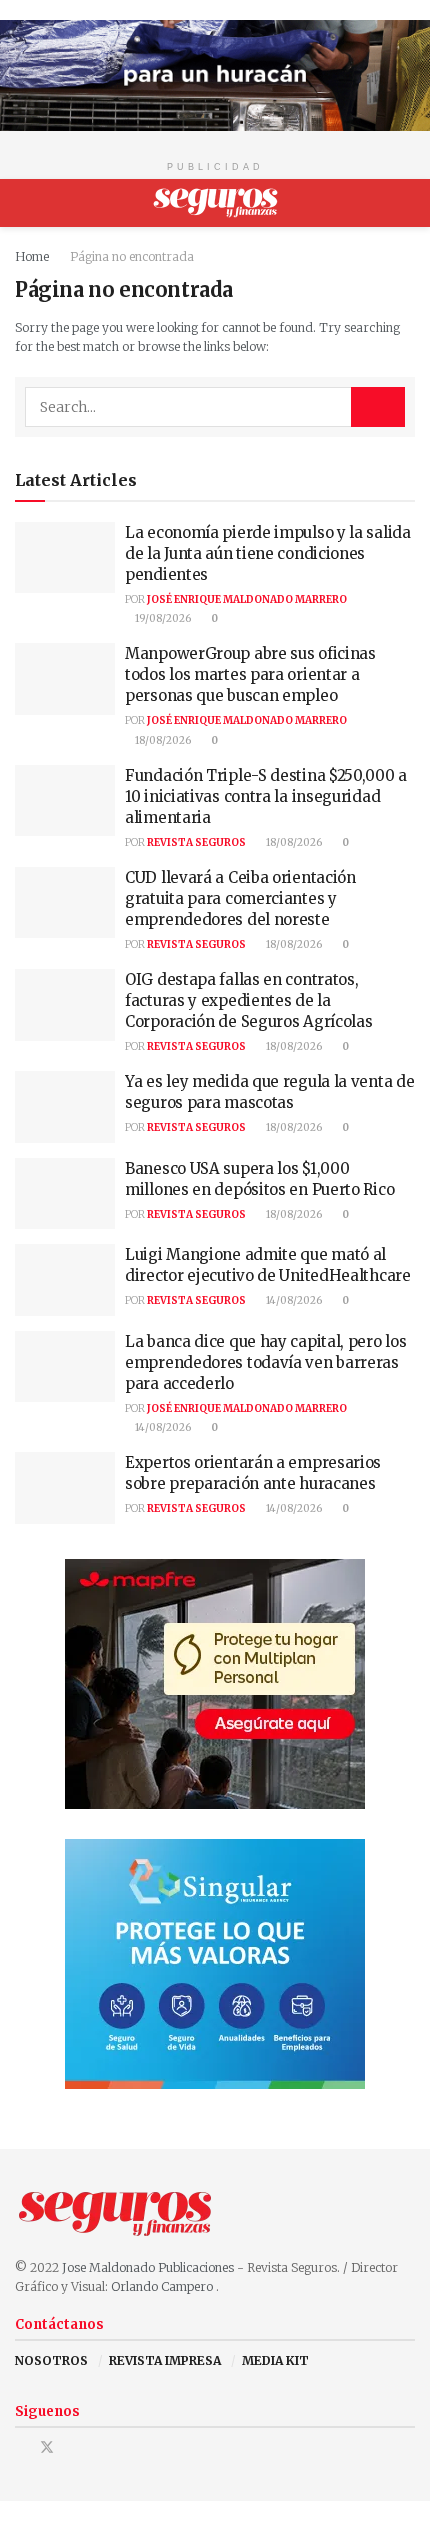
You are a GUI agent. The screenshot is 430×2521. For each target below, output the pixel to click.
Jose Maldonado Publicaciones (148, 2267)
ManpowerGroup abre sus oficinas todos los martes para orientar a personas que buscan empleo (250, 674)
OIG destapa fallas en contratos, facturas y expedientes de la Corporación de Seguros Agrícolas (248, 1000)
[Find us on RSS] (98, 2447)
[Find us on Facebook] (20, 2447)
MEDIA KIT (275, 2360)
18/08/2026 (162, 740)
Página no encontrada (132, 256)
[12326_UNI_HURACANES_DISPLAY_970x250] (215, 74)
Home (32, 256)
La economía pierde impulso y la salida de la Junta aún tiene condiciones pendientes (268, 553)
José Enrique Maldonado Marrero (247, 599)
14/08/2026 (293, 1300)
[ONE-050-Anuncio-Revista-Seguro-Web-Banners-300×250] (215, 1962)
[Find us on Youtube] (73, 2447)
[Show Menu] (23, 203)
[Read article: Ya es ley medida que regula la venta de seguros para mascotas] (65, 1107)
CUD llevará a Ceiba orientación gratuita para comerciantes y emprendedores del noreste (240, 898)
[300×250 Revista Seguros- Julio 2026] (215, 1682)
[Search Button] (406, 203)
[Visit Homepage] (215, 203)
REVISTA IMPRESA (165, 2360)
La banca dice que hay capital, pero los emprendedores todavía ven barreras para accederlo (265, 1362)
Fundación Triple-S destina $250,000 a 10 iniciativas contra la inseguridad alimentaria (266, 796)
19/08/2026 (162, 618)
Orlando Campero (163, 2286)
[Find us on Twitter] (47, 2447)
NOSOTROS (51, 2360)
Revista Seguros (196, 842)
